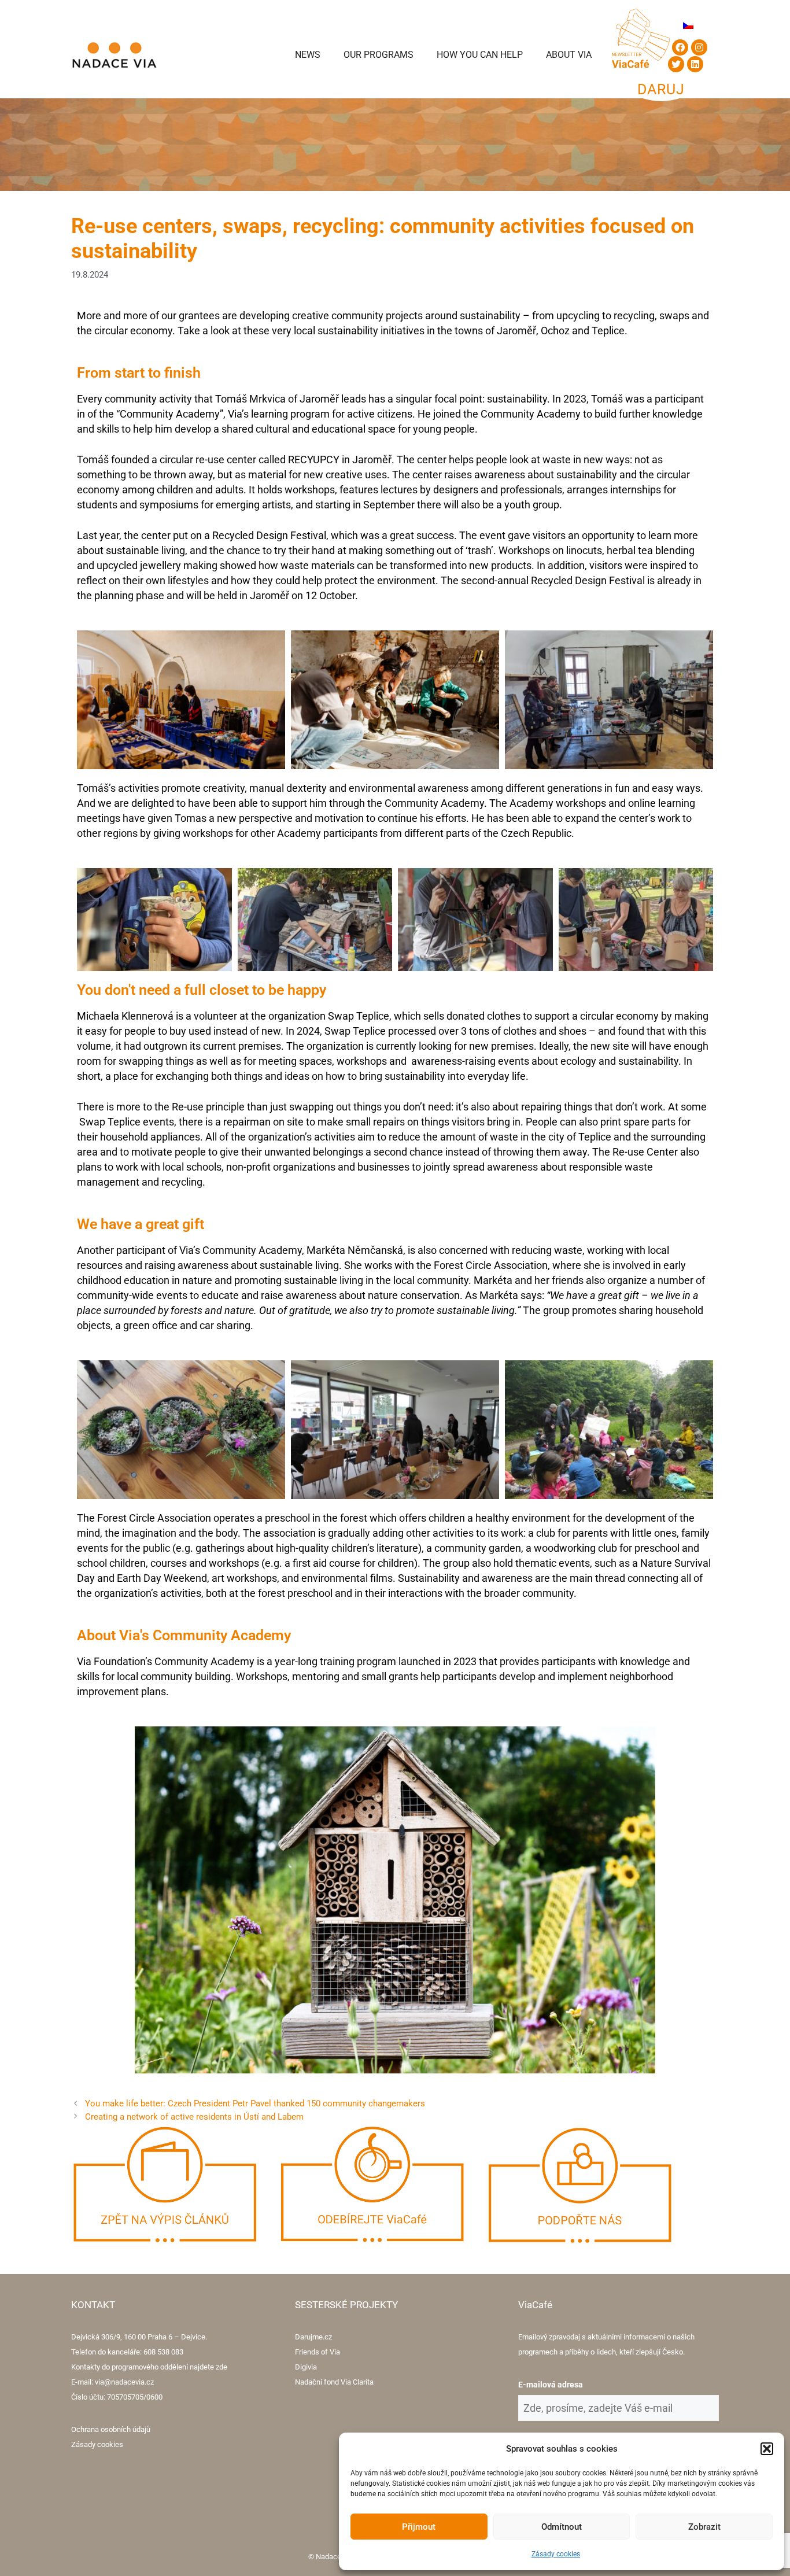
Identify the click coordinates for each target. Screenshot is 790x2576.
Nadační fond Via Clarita (334, 2382)
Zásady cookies (556, 2554)
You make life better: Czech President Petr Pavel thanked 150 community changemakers (255, 2103)
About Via (569, 55)
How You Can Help (480, 55)
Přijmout (419, 2527)
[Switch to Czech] (688, 25)
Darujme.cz (313, 2337)
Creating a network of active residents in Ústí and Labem (194, 2117)
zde (222, 2367)
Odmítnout (562, 2527)
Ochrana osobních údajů (111, 2429)
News (308, 55)
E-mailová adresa (551, 2385)
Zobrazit (704, 2527)
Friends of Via (318, 2352)
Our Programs (379, 55)
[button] (767, 2449)
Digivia (306, 2367)
